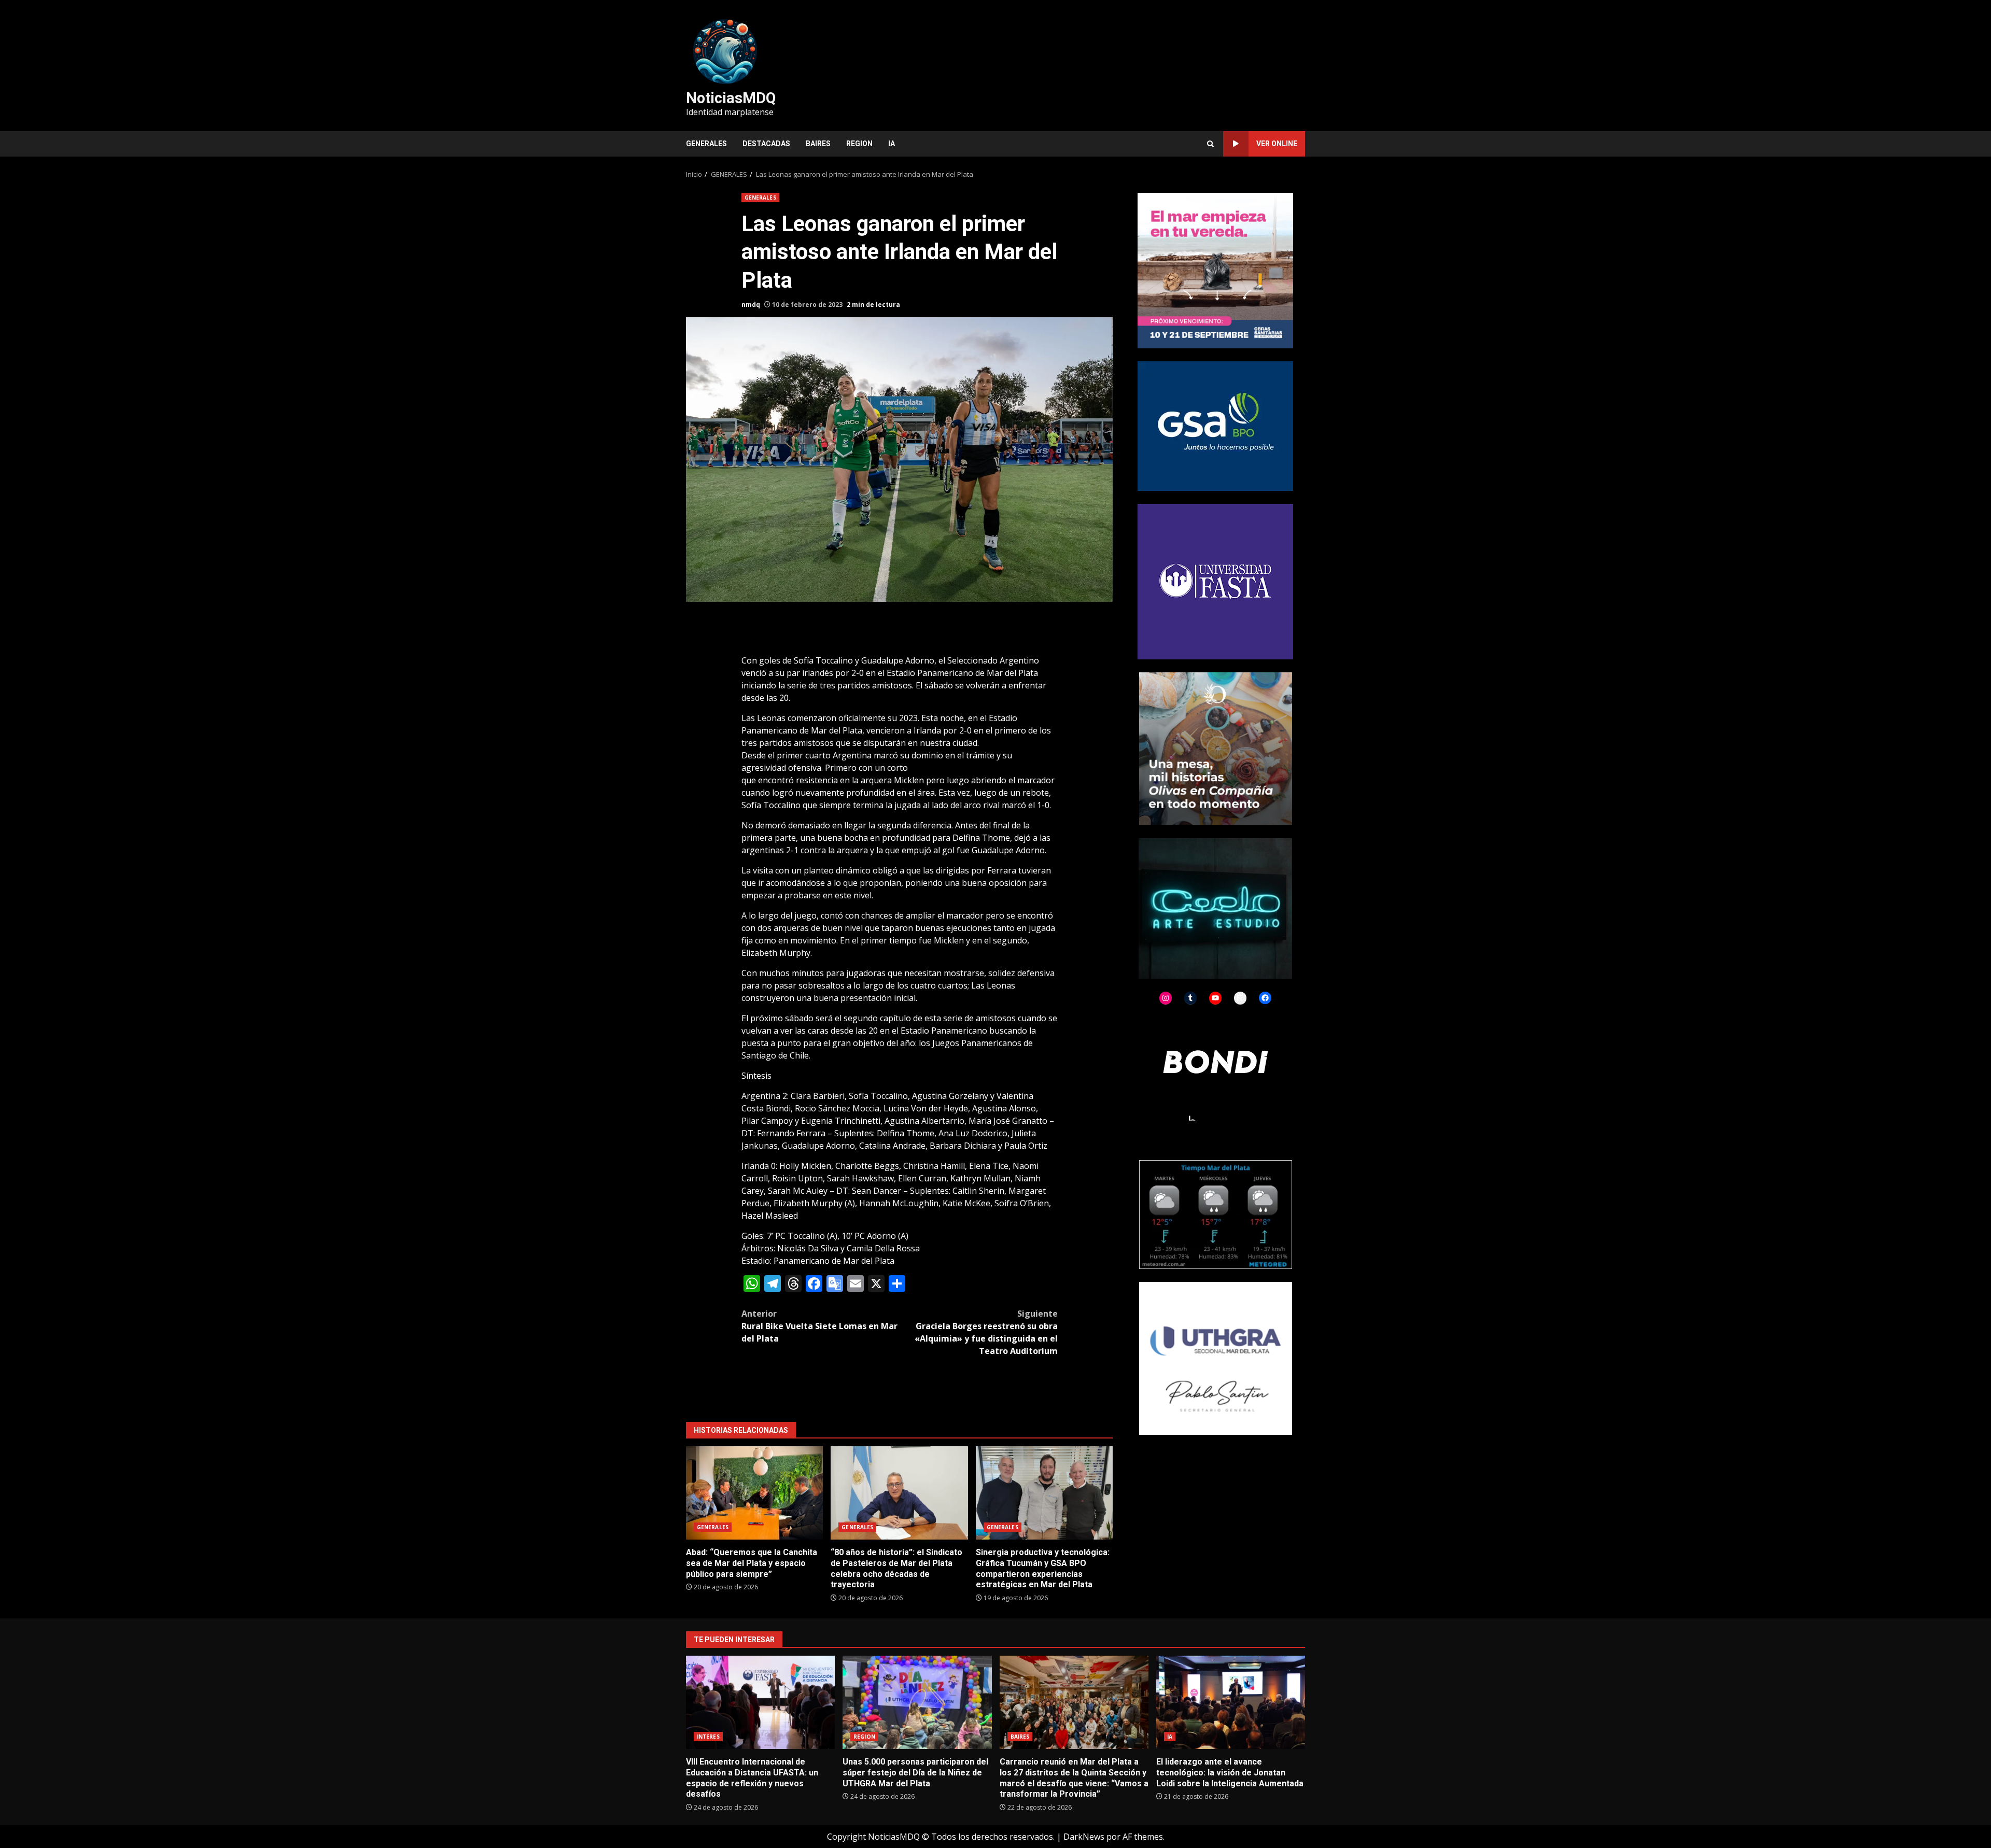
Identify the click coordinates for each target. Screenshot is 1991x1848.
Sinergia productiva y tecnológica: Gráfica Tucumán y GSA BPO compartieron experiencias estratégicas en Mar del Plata (1044, 1493)
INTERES (708, 1737)
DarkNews (1084, 1837)
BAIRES (818, 144)
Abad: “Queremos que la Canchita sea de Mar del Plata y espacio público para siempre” (754, 1493)
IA (892, 144)
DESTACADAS (766, 144)
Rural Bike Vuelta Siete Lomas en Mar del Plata (819, 1326)
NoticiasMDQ (731, 98)
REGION (859, 144)
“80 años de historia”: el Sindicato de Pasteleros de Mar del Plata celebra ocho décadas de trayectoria (899, 1493)
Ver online (1277, 144)
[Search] (1210, 144)
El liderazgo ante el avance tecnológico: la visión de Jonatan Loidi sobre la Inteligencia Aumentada (1231, 1702)
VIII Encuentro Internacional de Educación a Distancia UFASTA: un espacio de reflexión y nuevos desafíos (760, 1702)
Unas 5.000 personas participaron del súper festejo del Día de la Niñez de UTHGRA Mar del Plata (917, 1702)
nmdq (751, 305)
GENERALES (706, 144)
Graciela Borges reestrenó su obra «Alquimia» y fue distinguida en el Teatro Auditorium (986, 1332)
